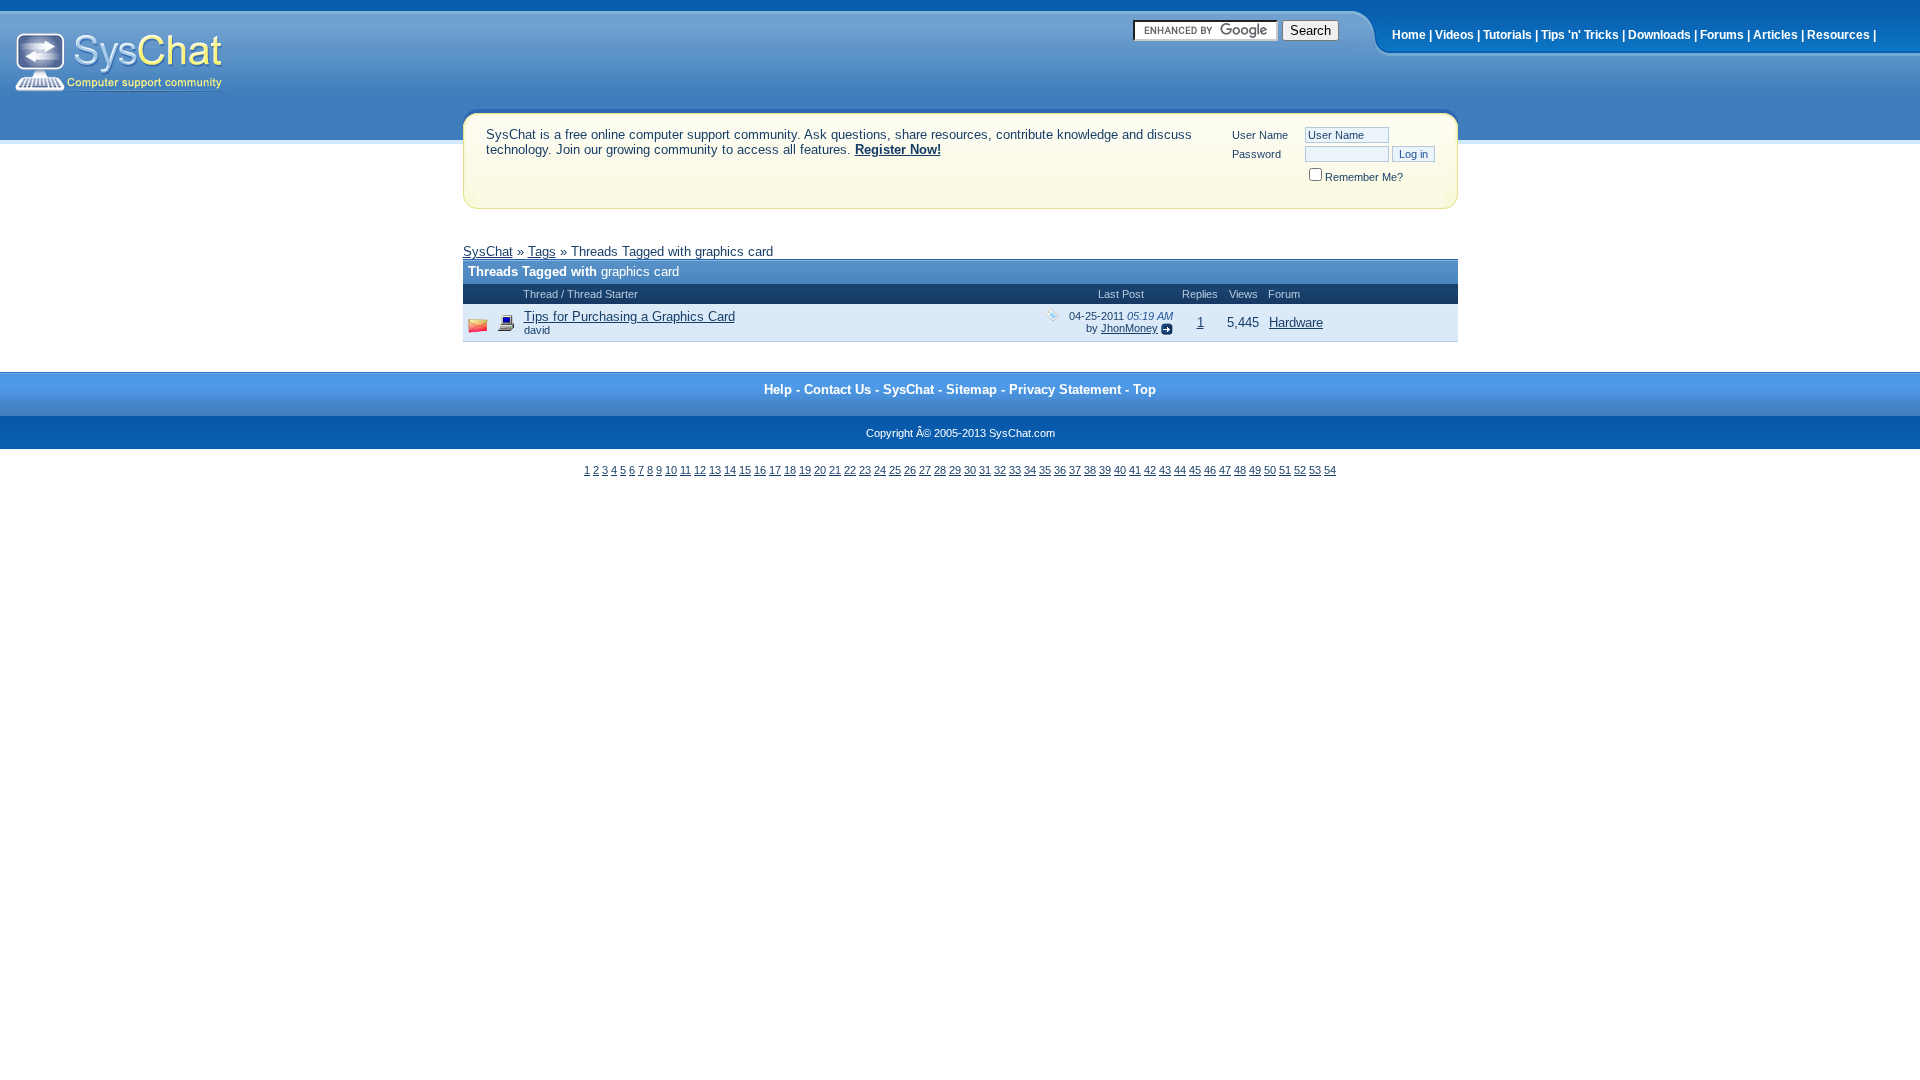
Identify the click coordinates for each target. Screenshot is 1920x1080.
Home (1409, 35)
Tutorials (1507, 35)
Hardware (1296, 322)
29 (955, 470)
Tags (542, 251)
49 (1255, 470)
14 (730, 470)
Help (778, 389)
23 (865, 470)
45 (1195, 470)
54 (1330, 470)
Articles (1775, 35)
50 (1270, 470)
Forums (1722, 35)
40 (1120, 470)
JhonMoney (1129, 328)
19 (805, 470)
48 (1240, 470)
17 (775, 470)
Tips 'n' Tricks (1580, 35)
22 (850, 470)
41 (1135, 470)
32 (1000, 470)
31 (985, 470)
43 (1165, 470)
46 (1210, 470)
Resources (1838, 35)
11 (685, 470)
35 (1045, 470)
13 (715, 470)
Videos (1454, 35)
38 (1090, 470)
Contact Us (837, 389)
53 (1315, 470)
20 (820, 470)
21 (835, 470)
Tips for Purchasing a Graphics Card (629, 316)
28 (940, 470)
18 (790, 470)
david (537, 330)
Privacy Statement (1065, 389)
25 (895, 470)
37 (1075, 470)
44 (1180, 470)
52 (1300, 470)
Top (1144, 389)
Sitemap (971, 389)
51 (1285, 470)
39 (1105, 470)
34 (1030, 470)
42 (1150, 470)
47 (1225, 470)
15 (745, 470)
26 (910, 470)
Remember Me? (1364, 177)
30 (970, 470)
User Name (1260, 135)
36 (1060, 470)
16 (760, 470)
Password (1256, 154)
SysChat (488, 251)
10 (671, 470)
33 (1015, 470)
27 (925, 470)
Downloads (1659, 35)
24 (880, 470)
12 (700, 470)
